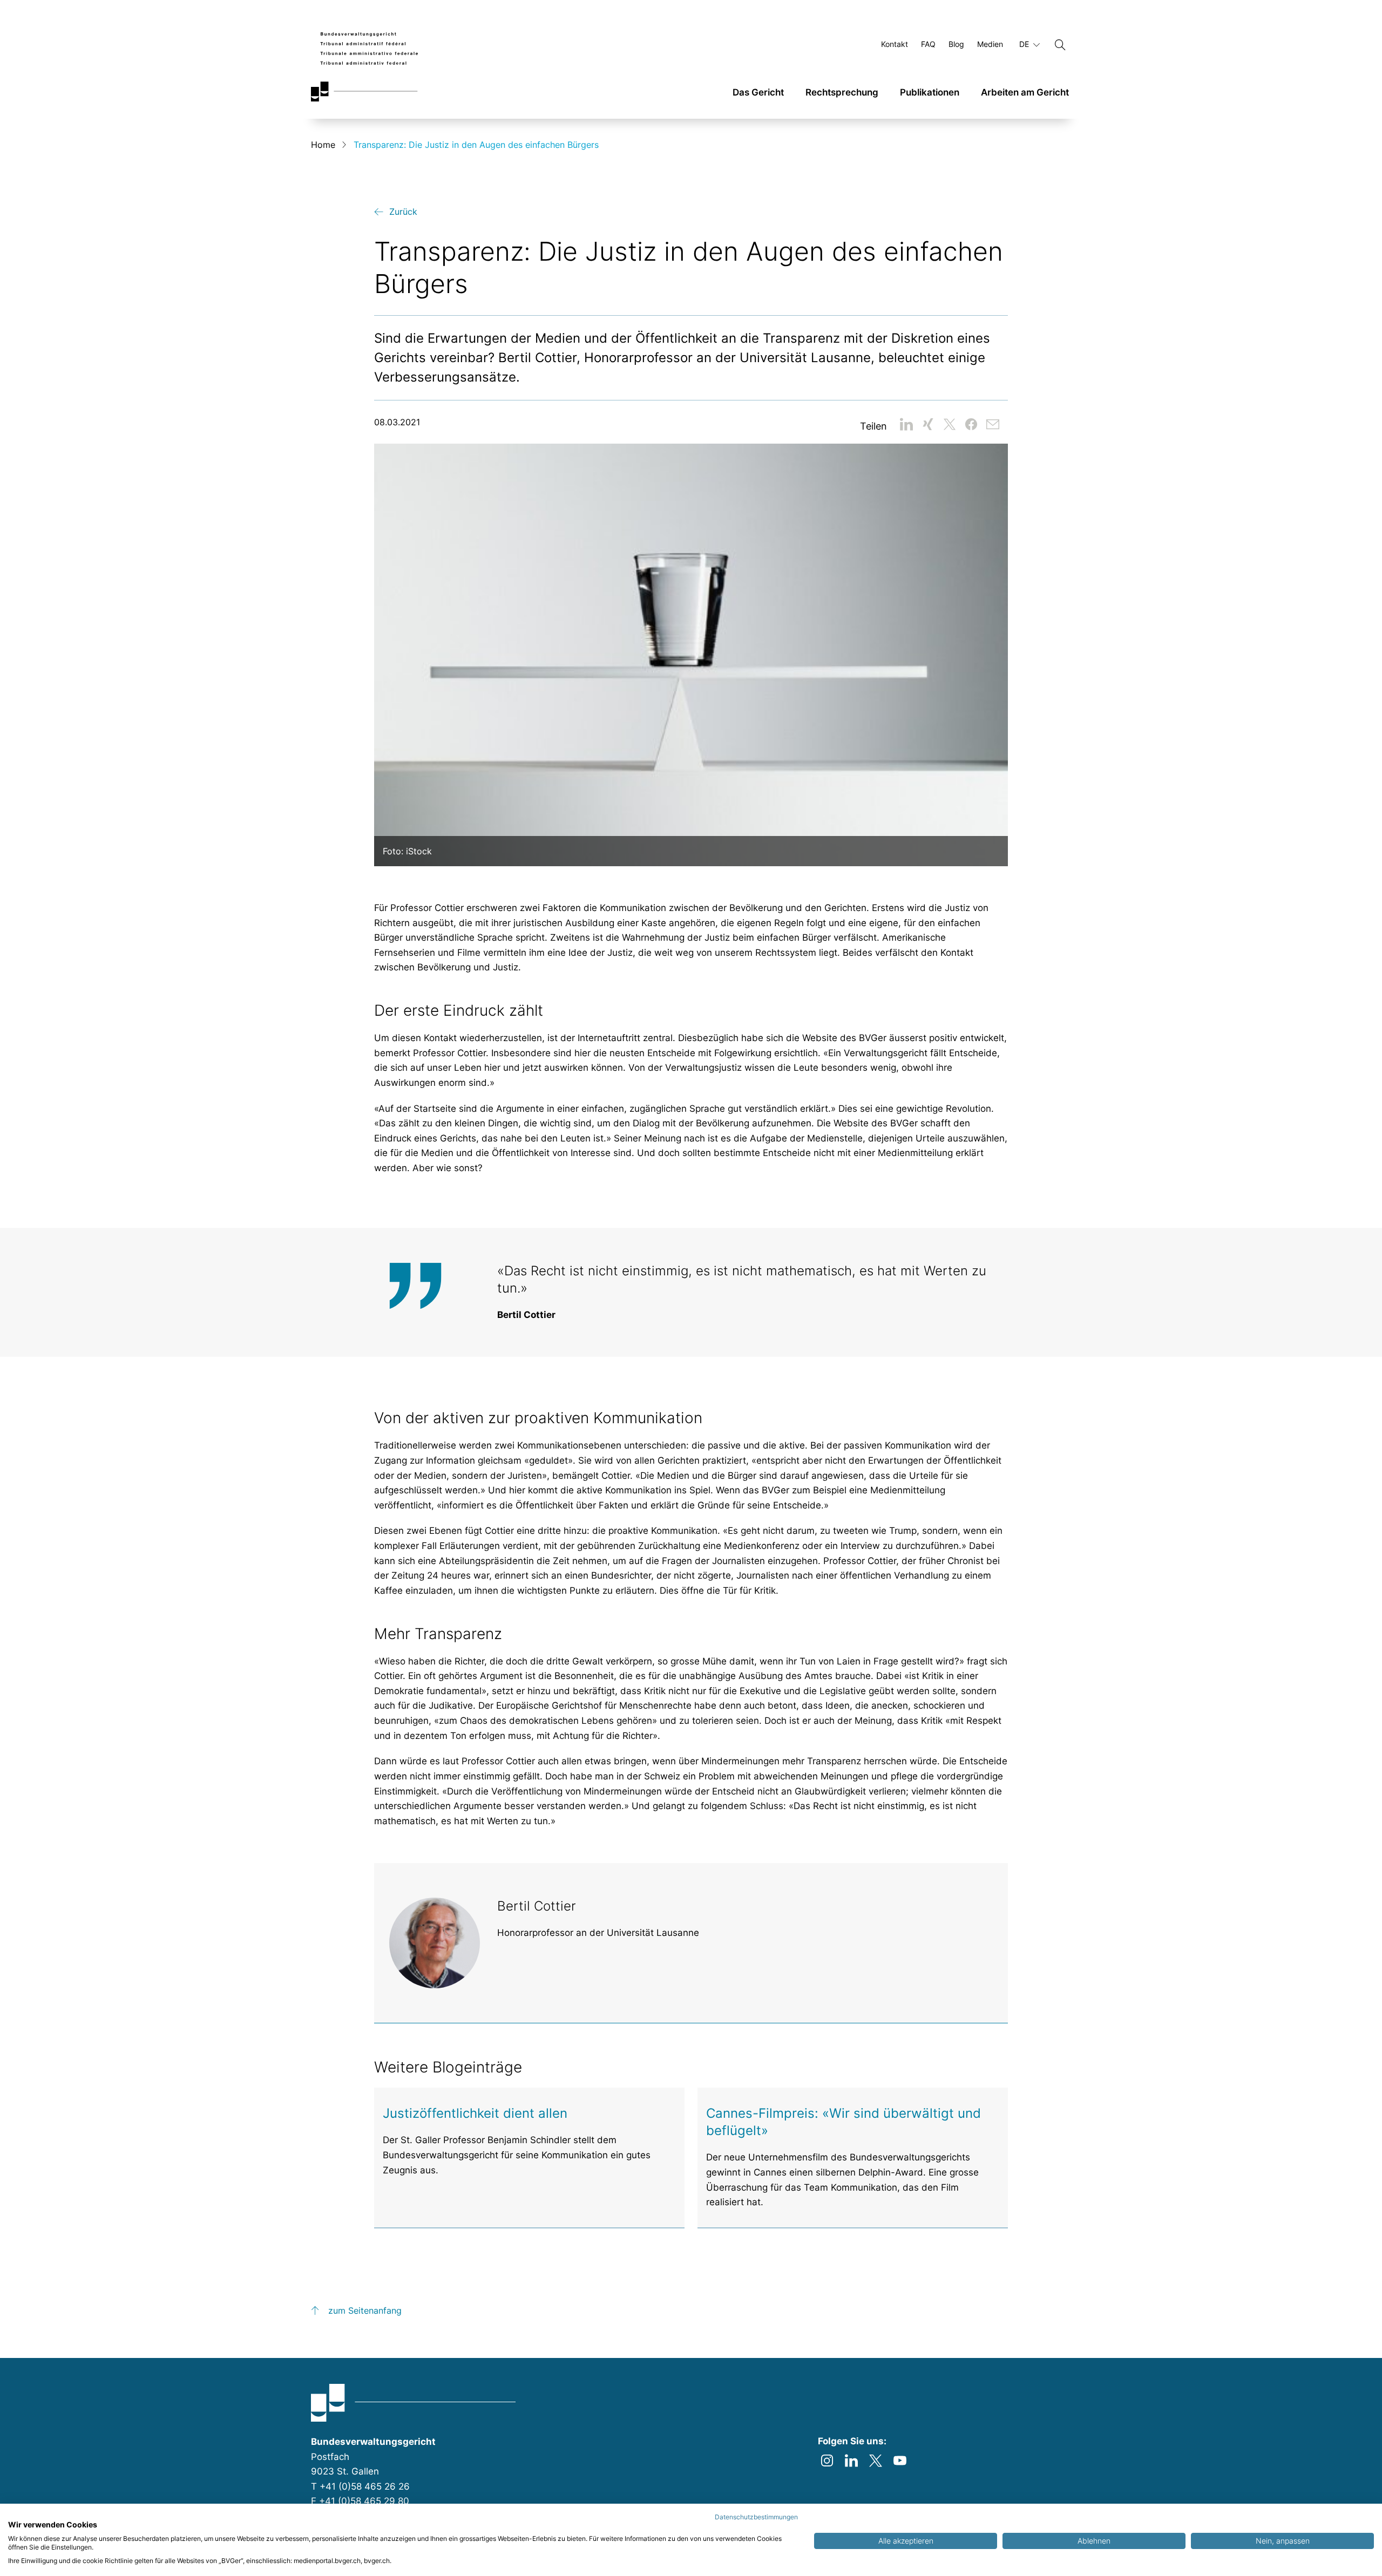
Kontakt (895, 45)
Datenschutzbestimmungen (756, 2517)
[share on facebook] (971, 424)
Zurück (403, 212)
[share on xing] (928, 424)
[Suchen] (1060, 45)
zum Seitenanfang (365, 2310)
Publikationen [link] (930, 92)
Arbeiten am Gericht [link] (1025, 92)
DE (1025, 44)
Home (323, 145)
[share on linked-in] (906, 424)
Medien (990, 45)
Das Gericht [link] (758, 92)
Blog (956, 45)
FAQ (928, 45)
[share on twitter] (950, 424)
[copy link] (993, 424)
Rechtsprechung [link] (842, 92)
